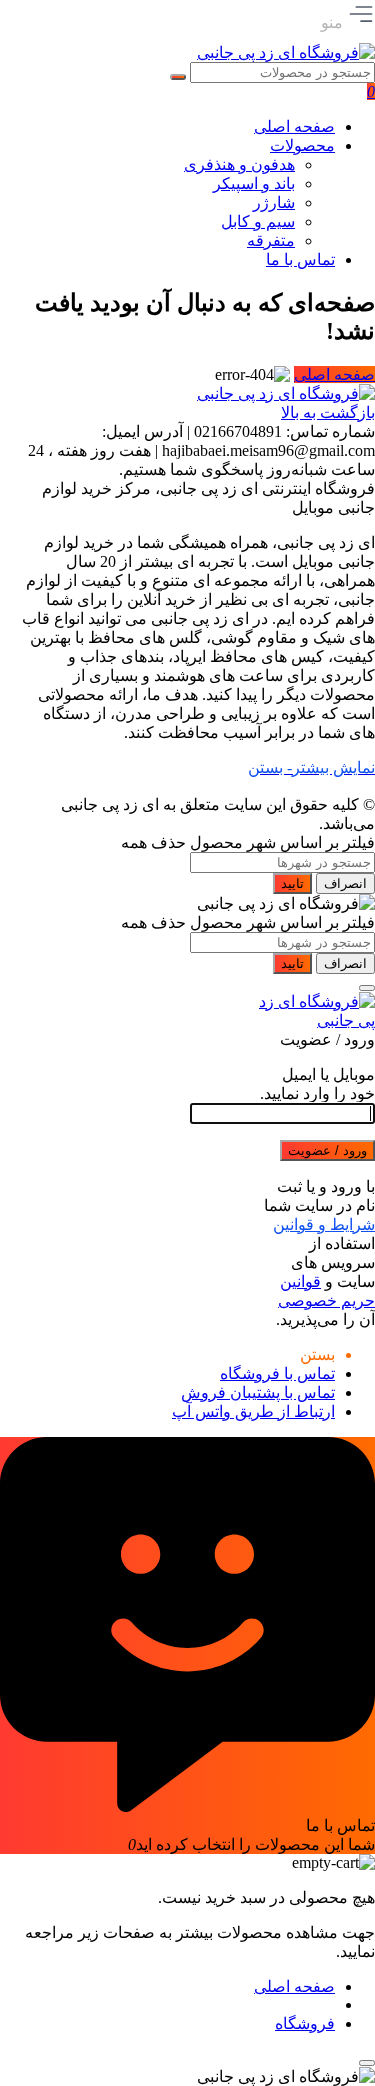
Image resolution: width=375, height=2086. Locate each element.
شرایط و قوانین (324, 1224)
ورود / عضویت (327, 1150)
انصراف (345, 883)
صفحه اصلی (334, 374)
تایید (292, 883)
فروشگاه (305, 2023)
